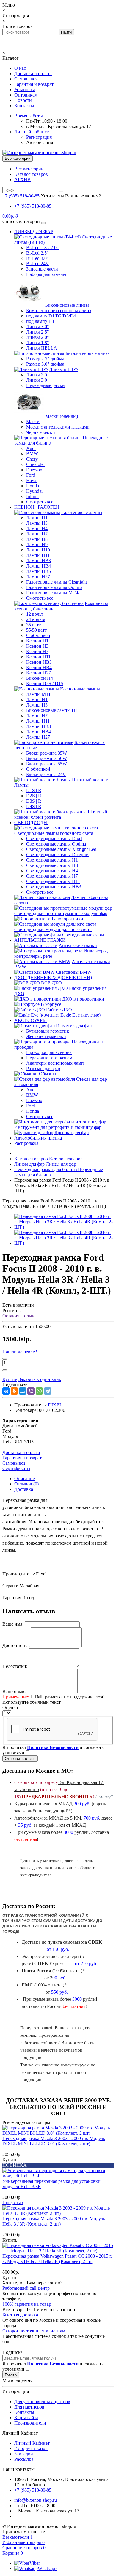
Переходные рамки (46, 385)
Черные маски (41, 432)
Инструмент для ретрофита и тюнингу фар (58, 1127)
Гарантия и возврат (34, 84)
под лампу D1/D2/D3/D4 (51, 316)
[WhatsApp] (39, 1391)
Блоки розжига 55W (47, 764)
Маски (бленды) (62, 416)
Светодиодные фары (83, 935)
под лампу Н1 (40, 321)
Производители (30, 2423)
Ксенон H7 (37, 651)
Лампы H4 (37, 528)
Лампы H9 (37, 545)
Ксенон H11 (38, 657)
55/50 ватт (36, 630)
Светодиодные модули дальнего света (53, 929)
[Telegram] (48, 1391)
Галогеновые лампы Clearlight (57, 582)
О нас (20, 68)
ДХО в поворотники (83, 999)
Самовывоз (26, 79)
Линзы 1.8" (38, 343)
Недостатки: (15, 1666)
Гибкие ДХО (59, 1010)
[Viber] (31, 1391)
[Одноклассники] (14, 1391)
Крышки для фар (72, 1133)
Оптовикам (26, 95)
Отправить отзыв (20, 1759)
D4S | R (34, 806)
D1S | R (34, 790)
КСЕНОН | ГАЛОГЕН (37, 507)
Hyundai (34, 491)
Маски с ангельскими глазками (58, 427)
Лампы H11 (38, 555)
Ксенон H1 (37, 641)
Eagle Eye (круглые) (80, 1015)
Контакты (24, 106)
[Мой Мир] (23, 1391)
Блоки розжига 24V (46, 774)
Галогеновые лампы (82, 512)
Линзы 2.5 (37, 375)
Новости (23, 100)
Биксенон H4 (40, 678)
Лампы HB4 (39, 566)
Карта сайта (26, 2418)
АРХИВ (22, 180)
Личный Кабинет (32, 2443)
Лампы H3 (37, 523)
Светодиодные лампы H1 (52, 860)
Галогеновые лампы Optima (54, 587)
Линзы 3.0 (37, 380)
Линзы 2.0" (38, 337)
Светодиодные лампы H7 (52, 876)
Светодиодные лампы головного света (54, 833)
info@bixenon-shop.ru (36, 2500)
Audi (31, 448)
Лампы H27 (38, 577)
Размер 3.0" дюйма (45, 364)
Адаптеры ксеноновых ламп (55, 1063)
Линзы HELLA (42, 348)
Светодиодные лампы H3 (52, 865)
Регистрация (39, 137)
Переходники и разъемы (51, 1058)
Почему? (104, 1797)
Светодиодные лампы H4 (52, 871)
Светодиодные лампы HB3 (54, 887)
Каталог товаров (31, 174)
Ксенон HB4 (39, 667)
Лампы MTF (39, 694)
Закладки (24, 2454)
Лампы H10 (38, 550)
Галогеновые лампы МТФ (53, 593)
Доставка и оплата (33, 74)
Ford (31, 475)
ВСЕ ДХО (51, 983)
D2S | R (34, 796)
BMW (32, 454)
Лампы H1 (37, 518)
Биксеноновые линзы (67, 305)
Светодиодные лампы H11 (53, 881)
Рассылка (24, 2459)
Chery (32, 459)
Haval (32, 480)
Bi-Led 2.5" (37, 253)
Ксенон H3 (37, 646)
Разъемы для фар (43, 1068)
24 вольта (36, 619)
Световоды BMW (74, 972)
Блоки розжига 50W (47, 758)
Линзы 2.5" (38, 332)
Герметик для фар (74, 1026)
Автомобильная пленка (38, 1138)
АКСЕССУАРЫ (30, 1020)
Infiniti (32, 496)
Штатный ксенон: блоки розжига (61, 814)
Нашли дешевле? (20, 1352)
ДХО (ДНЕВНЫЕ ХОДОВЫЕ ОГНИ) (53, 978)
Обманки (48, 1074)
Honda (33, 486)
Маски (33, 422)
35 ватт (33, 625)
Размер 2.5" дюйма (45, 359)
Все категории (29, 169)
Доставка (24, 1489)
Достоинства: (16, 1645)
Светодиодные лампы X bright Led (61, 849)
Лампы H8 (37, 539)
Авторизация (40, 142)
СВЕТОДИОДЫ (31, 822)
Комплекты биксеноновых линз (59, 310)
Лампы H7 (37, 534)
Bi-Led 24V (38, 264)
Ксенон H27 (39, 673)
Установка (25, 90)
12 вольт (35, 614)
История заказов (31, 2448)
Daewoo (34, 470)
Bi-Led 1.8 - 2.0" (42, 248)
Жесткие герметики (46, 1036)
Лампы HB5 (39, 571)
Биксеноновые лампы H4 (52, 710)
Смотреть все (40, 502)
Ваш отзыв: (14, 1691)
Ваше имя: (13, 1624)
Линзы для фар (45, 1164)
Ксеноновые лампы (80, 689)
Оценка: (11, 1707)
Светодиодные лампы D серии (57, 855)
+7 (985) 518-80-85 (33, 206)
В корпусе (51, 1004)
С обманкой (38, 635)
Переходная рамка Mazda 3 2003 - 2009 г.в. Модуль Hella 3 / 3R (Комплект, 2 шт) (54, 2221)
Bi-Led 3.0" (37, 258)
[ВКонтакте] (6, 1391)
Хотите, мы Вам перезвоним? (71, 196)
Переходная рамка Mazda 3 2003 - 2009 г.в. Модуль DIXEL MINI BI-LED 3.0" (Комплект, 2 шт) (54, 2141)
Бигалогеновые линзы (88, 353)
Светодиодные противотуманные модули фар (61, 913)
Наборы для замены (46, 274)
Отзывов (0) (26, 1484)
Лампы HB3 (39, 561)
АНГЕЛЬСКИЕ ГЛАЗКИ (40, 940)
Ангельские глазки (78, 945)
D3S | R (34, 801)
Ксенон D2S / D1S (45, 683)
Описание (25, 1479)
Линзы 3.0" (38, 327)
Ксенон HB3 (39, 662)
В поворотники (68, 919)
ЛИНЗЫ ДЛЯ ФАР (34, 231)
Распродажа (26, 1143)
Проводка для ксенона (49, 1052)
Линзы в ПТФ (64, 369)
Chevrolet (35, 464)
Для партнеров (29, 2407)
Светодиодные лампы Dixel (54, 839)
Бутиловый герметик (48, 1031)
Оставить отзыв (18, 1316)
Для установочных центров (42, 2402)
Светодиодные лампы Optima (56, 844)
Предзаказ (13, 2203)
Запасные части (42, 269)
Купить (10, 2160)
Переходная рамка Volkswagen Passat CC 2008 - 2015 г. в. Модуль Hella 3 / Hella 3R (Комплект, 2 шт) (57, 2259)
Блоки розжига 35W (47, 753)
